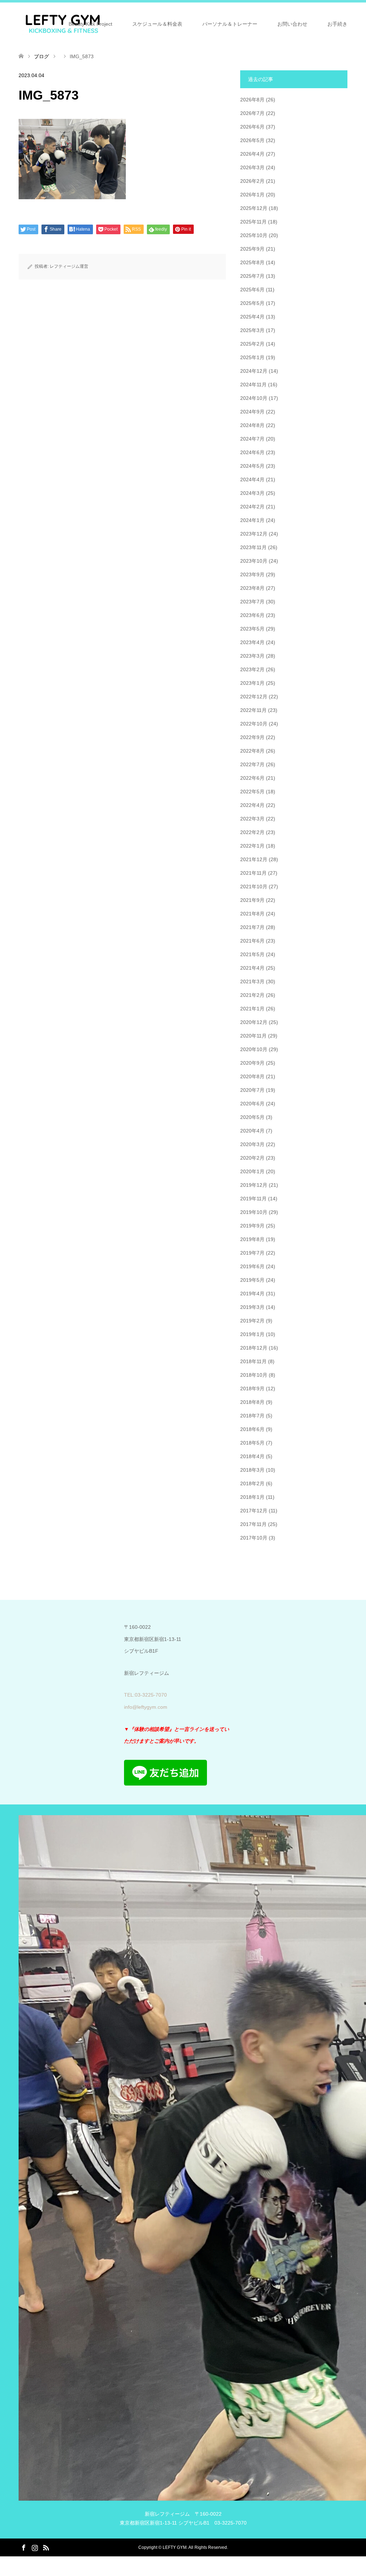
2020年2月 (252, 1158)
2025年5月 (252, 303)
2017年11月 (253, 1524)
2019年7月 (252, 1253)
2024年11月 (253, 385)
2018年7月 (252, 1416)
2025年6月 (252, 290)
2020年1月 (252, 1171)
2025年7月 (252, 276)
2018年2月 (252, 1483)
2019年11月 (253, 1199)
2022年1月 (252, 846)
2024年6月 (252, 452)
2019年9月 (252, 1226)
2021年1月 (252, 1009)
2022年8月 (252, 751)
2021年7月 (252, 927)
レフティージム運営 (69, 266)
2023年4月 (252, 642)
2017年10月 (254, 1538)
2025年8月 (252, 262)
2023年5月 (252, 629)
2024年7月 (252, 439)
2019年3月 (252, 1307)
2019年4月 (252, 1294)
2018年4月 (252, 1456)
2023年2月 (252, 669)
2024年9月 (252, 412)
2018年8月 (252, 1402)
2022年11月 (253, 710)
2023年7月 (252, 602)
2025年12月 (254, 208)
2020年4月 (252, 1131)
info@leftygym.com (146, 1707)
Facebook (24, 2547)
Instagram (35, 2547)
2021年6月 (252, 941)
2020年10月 (254, 1049)
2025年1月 (252, 357)
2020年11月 (253, 1036)
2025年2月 (252, 344)
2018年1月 (252, 1497)
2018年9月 (252, 1389)
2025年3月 (252, 330)
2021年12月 (254, 859)
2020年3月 (252, 1144)
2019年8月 (252, 1239)
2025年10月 (254, 235)
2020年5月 (252, 1117)
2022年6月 (252, 778)
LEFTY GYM (175, 2547)
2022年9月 (252, 737)
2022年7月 (252, 764)
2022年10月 (254, 724)
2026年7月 (252, 113)
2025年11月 (253, 222)
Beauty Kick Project (90, 24)
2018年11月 (253, 1361)
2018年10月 (254, 1375)
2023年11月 (253, 547)
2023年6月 (252, 615)
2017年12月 (254, 1511)
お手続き (337, 24)
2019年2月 (252, 1321)
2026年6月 (252, 127)
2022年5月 (252, 792)
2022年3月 (252, 819)
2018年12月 (254, 1348)
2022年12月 (254, 697)
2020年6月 (252, 1104)
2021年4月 (252, 968)
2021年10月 (254, 887)
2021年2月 (252, 995)
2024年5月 (252, 466)
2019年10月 (254, 1212)
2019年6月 (252, 1266)
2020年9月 (252, 1063)
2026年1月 (252, 195)
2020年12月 (254, 1022)
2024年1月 (252, 520)
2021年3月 (252, 981)
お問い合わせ (292, 24)
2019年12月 (254, 1185)
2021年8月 (252, 914)
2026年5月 (252, 140)
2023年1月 (252, 683)
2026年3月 (252, 167)
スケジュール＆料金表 (157, 24)
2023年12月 (254, 534)
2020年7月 (252, 1090)
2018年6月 (252, 1429)
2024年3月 (252, 493)
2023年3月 (252, 656)
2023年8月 (252, 588)
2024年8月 (252, 425)
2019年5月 (252, 1280)
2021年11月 (253, 873)
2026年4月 (252, 154)
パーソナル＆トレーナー (230, 24)
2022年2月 (252, 832)
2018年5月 (252, 1443)
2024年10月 (254, 398)
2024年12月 (254, 371)
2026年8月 (252, 100)
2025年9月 (252, 249)
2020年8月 (252, 1076)
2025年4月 (252, 317)
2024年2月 (252, 507)
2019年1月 (252, 1334)
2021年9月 (252, 900)
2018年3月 (252, 1470)
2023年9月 (252, 574)
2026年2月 (252, 181)
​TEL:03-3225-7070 (145, 1695)
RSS (46, 2547)
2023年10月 (254, 561)
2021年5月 (252, 954)
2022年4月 (252, 805)
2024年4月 (252, 479)
